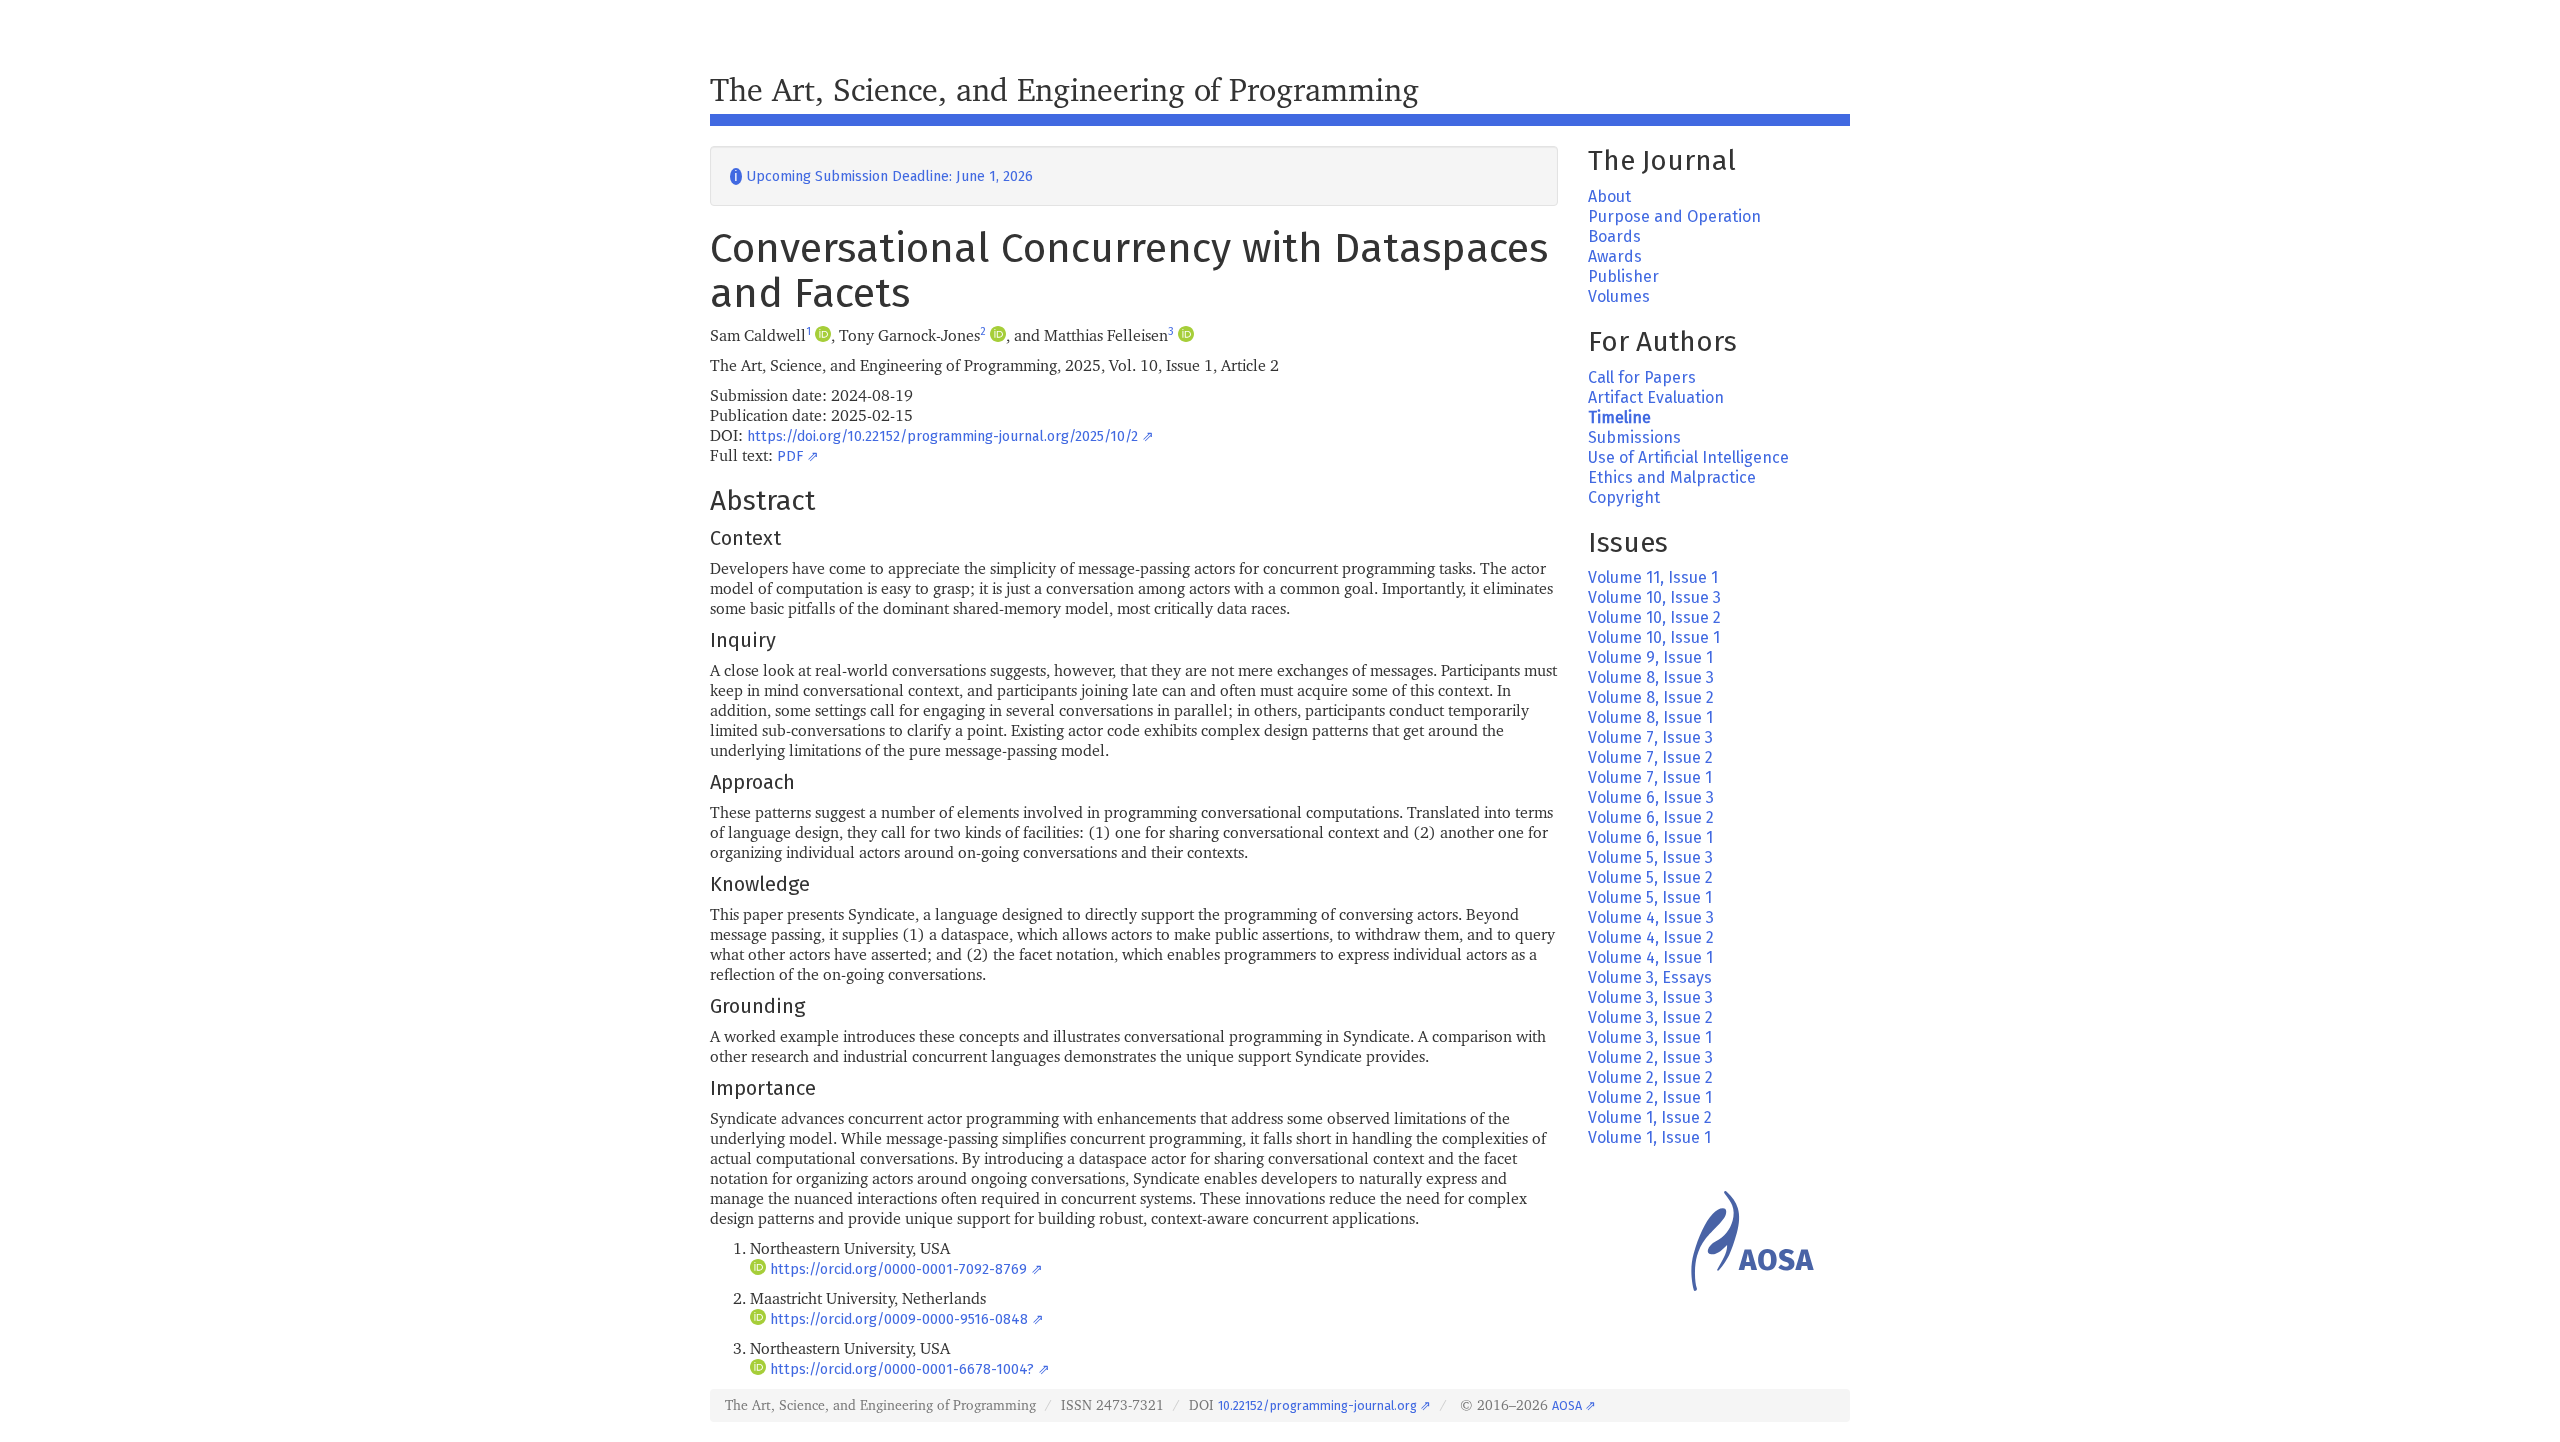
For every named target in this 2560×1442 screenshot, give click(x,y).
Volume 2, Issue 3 (1650, 1057)
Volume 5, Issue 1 (1650, 897)
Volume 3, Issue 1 (1650, 1037)
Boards (1614, 236)
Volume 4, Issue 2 (1651, 937)
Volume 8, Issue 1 (1650, 717)
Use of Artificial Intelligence (1688, 457)
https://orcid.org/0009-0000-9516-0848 (899, 1319)
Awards (1615, 256)
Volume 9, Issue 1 (1650, 657)
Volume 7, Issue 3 (1650, 737)
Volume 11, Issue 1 (1653, 577)
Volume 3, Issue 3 (1650, 997)
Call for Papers (1642, 377)
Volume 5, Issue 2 (1650, 877)
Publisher (1623, 276)
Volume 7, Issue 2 (1650, 757)
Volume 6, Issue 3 (1651, 797)
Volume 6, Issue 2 (1651, 817)
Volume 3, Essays (1650, 977)
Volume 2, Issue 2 (1650, 1077)
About (1609, 196)
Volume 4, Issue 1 (1650, 957)
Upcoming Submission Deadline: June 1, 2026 (881, 176)
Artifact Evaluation (1656, 397)
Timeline (1619, 417)
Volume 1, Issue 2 (1650, 1117)
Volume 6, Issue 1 (1650, 837)
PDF (790, 456)
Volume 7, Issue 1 (1650, 777)
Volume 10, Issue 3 (1654, 597)
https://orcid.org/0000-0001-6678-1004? (902, 1369)
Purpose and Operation (1674, 216)
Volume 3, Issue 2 (1650, 1017)
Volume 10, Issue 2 (1654, 617)
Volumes (1619, 296)
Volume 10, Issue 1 (1654, 637)
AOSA (1567, 1405)
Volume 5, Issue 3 (1650, 857)
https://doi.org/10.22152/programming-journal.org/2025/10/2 (942, 436)
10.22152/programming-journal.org (1317, 1405)
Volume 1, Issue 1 (1649, 1137)
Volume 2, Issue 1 (1650, 1097)
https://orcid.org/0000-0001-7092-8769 (898, 1269)
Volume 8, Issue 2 (1651, 697)
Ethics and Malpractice (1672, 477)
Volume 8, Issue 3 (1651, 677)
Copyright (1624, 497)
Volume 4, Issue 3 (1651, 917)
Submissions (1634, 437)
